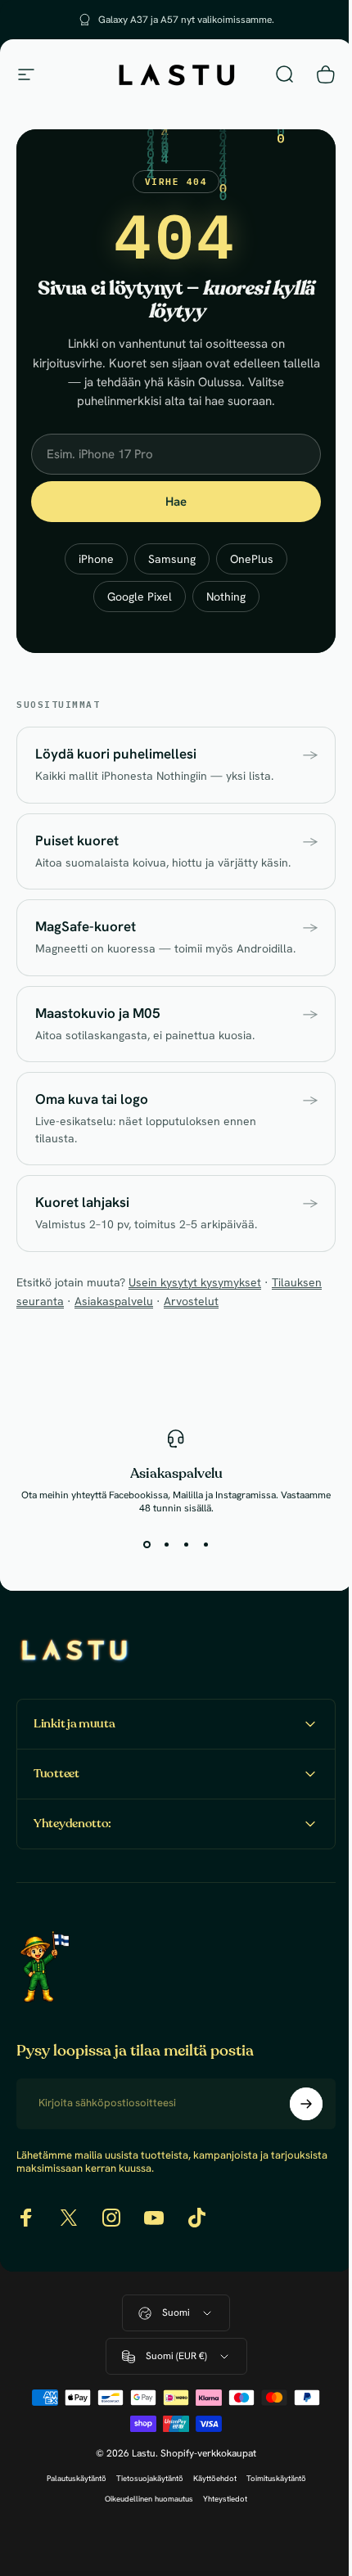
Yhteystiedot (219, 2532)
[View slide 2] (166, 1544)
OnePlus (252, 559)
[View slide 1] (147, 1544)
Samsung (172, 559)
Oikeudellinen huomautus (143, 2532)
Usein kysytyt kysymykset (195, 1282)
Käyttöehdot (208, 2512)
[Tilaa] (294, 2137)
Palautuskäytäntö (70, 2512)
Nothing (226, 597)
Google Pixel (140, 597)
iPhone (96, 559)
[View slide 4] (205, 1544)
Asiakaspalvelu (114, 1301)
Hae (176, 502)
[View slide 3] (186, 1544)
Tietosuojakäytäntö (143, 2512)
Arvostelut (191, 1301)
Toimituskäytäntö (270, 2512)
